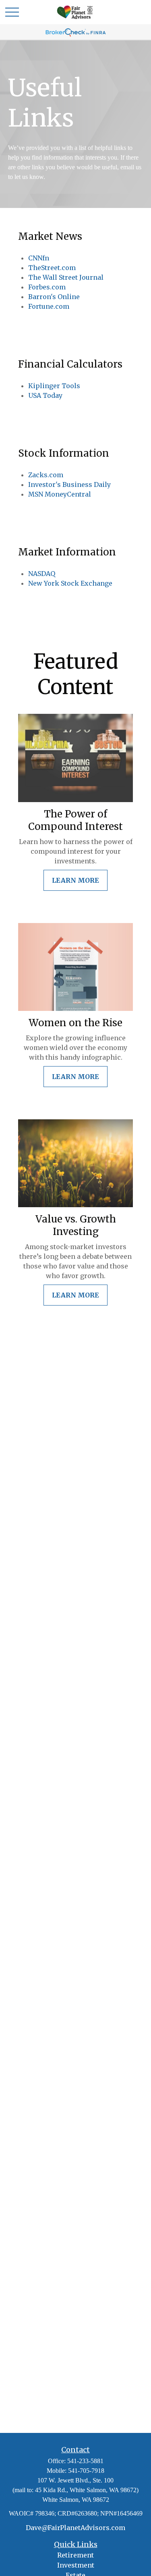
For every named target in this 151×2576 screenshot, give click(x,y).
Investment (76, 2565)
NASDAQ (42, 574)
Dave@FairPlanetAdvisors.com (75, 2528)
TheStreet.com (52, 268)
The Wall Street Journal (66, 277)
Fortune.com (49, 306)
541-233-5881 (85, 2461)
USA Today (45, 395)
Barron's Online (54, 297)
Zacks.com (46, 475)
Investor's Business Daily (69, 484)
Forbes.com (47, 287)
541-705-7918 (86, 2471)
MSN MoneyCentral (60, 494)
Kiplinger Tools (54, 386)
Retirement (75, 2555)
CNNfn (39, 258)
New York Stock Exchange (70, 583)
